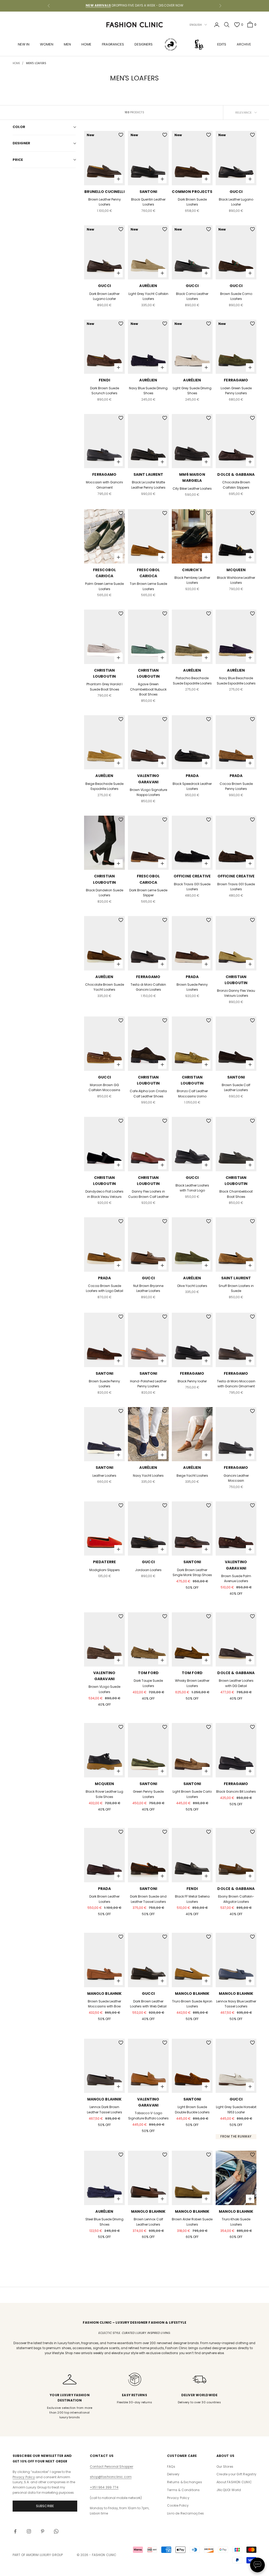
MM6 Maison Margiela (192, 477)
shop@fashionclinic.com (111, 2477)
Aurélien (148, 286)
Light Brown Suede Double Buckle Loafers (192, 2110)
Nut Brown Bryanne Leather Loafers (148, 1288)
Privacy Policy (24, 2477)
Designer (21, 143)
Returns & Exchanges (185, 2482)
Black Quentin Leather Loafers (148, 202)
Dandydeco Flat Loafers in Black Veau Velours (104, 1194)
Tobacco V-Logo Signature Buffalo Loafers (148, 2116)
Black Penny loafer (192, 1381)
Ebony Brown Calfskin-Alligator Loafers (236, 1899)
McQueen (236, 570)
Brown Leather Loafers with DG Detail (236, 1683)
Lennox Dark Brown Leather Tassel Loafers (105, 2110)
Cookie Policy (178, 2505)
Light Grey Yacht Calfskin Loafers (148, 296)
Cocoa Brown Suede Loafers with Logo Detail (105, 1288)
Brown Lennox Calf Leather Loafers (148, 2222)
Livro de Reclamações (185, 2513)
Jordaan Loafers (148, 1570)
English (196, 25)
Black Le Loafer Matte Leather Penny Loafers (148, 485)
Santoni (148, 192)
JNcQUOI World (229, 2490)
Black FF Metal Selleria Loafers (192, 1899)
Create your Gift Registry (236, 2474)
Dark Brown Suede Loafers (192, 202)
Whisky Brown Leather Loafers (192, 1683)
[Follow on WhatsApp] (56, 2531)
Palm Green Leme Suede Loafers (104, 586)
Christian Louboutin (104, 673)
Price (18, 160)
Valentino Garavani (148, 779)
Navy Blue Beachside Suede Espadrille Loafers (236, 681)
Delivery (173, 2474)
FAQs (171, 2467)
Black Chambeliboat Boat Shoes (236, 1194)
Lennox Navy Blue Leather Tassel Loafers (236, 2004)
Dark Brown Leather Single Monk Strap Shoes (192, 1573)
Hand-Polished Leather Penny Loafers (148, 1384)
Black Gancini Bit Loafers (236, 1792)
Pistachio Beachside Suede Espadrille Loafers (192, 681)
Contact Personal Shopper (112, 2467)
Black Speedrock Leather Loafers (192, 786)
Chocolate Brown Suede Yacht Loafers (105, 987)
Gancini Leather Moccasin (236, 1478)
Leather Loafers (104, 1476)
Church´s (192, 570)
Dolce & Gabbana (236, 474)
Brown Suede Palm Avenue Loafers (236, 1579)
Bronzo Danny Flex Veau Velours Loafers (236, 993)
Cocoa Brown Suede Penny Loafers (236, 786)
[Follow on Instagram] (29, 2531)
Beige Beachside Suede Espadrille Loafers (104, 786)
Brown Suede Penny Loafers (192, 987)
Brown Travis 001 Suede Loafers (236, 887)
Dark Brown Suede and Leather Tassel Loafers (148, 1899)
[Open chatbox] (257, 2565)
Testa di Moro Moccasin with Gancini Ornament (236, 1384)
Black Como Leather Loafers (192, 296)
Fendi (104, 380)
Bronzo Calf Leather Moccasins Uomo (192, 1094)
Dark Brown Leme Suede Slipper (148, 893)
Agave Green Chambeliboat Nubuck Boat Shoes (148, 689)
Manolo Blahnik (105, 1994)
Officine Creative (192, 876)
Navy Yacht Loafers (148, 1476)
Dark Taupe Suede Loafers (148, 1683)
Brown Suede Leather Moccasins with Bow (104, 2004)
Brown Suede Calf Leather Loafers (236, 1088)
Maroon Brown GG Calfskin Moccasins (104, 1088)
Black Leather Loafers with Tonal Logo (192, 1188)
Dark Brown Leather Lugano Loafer (104, 296)
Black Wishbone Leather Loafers (236, 580)
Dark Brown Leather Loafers (104, 1899)
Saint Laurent (148, 474)
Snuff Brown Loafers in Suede (236, 1288)
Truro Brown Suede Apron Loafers (192, 2004)
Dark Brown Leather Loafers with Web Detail (148, 2004)
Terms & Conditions (183, 2490)
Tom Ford (148, 1673)
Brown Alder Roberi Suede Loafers (192, 2222)
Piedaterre (104, 1562)
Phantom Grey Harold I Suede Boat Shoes (104, 687)
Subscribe (45, 2506)
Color (19, 127)
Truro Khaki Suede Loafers (236, 2222)
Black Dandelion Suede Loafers (105, 893)
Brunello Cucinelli (104, 192)
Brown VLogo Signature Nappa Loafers (148, 792)
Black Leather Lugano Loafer (236, 202)
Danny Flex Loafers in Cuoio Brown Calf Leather (148, 1194)
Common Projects (192, 192)
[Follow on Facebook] (15, 2531)
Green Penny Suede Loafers (148, 1794)
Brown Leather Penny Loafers (105, 202)
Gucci (236, 192)
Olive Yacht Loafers (192, 1286)
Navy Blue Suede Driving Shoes (148, 391)
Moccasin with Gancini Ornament (104, 485)
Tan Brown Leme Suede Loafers (148, 586)
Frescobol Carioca (104, 573)
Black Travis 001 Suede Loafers (192, 887)
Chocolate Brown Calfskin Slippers (236, 485)
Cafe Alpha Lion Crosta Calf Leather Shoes (148, 1094)
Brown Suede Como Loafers (236, 296)
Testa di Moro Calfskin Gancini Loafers (148, 987)
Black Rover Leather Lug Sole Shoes (104, 1794)
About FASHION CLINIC (234, 2482)
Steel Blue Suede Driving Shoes (104, 2222)
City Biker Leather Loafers (192, 489)
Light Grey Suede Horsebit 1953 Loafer (236, 2110)
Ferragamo (236, 380)
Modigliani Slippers (105, 1570)
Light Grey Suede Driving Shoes (192, 391)
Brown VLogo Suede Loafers (104, 1689)
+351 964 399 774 (104, 2487)
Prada (192, 776)
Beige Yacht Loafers (192, 1476)
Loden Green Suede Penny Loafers (236, 391)
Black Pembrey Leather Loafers (192, 580)
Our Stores (225, 2467)
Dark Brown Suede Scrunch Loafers (105, 391)
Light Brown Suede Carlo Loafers (192, 1794)
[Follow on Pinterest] (43, 2531)
